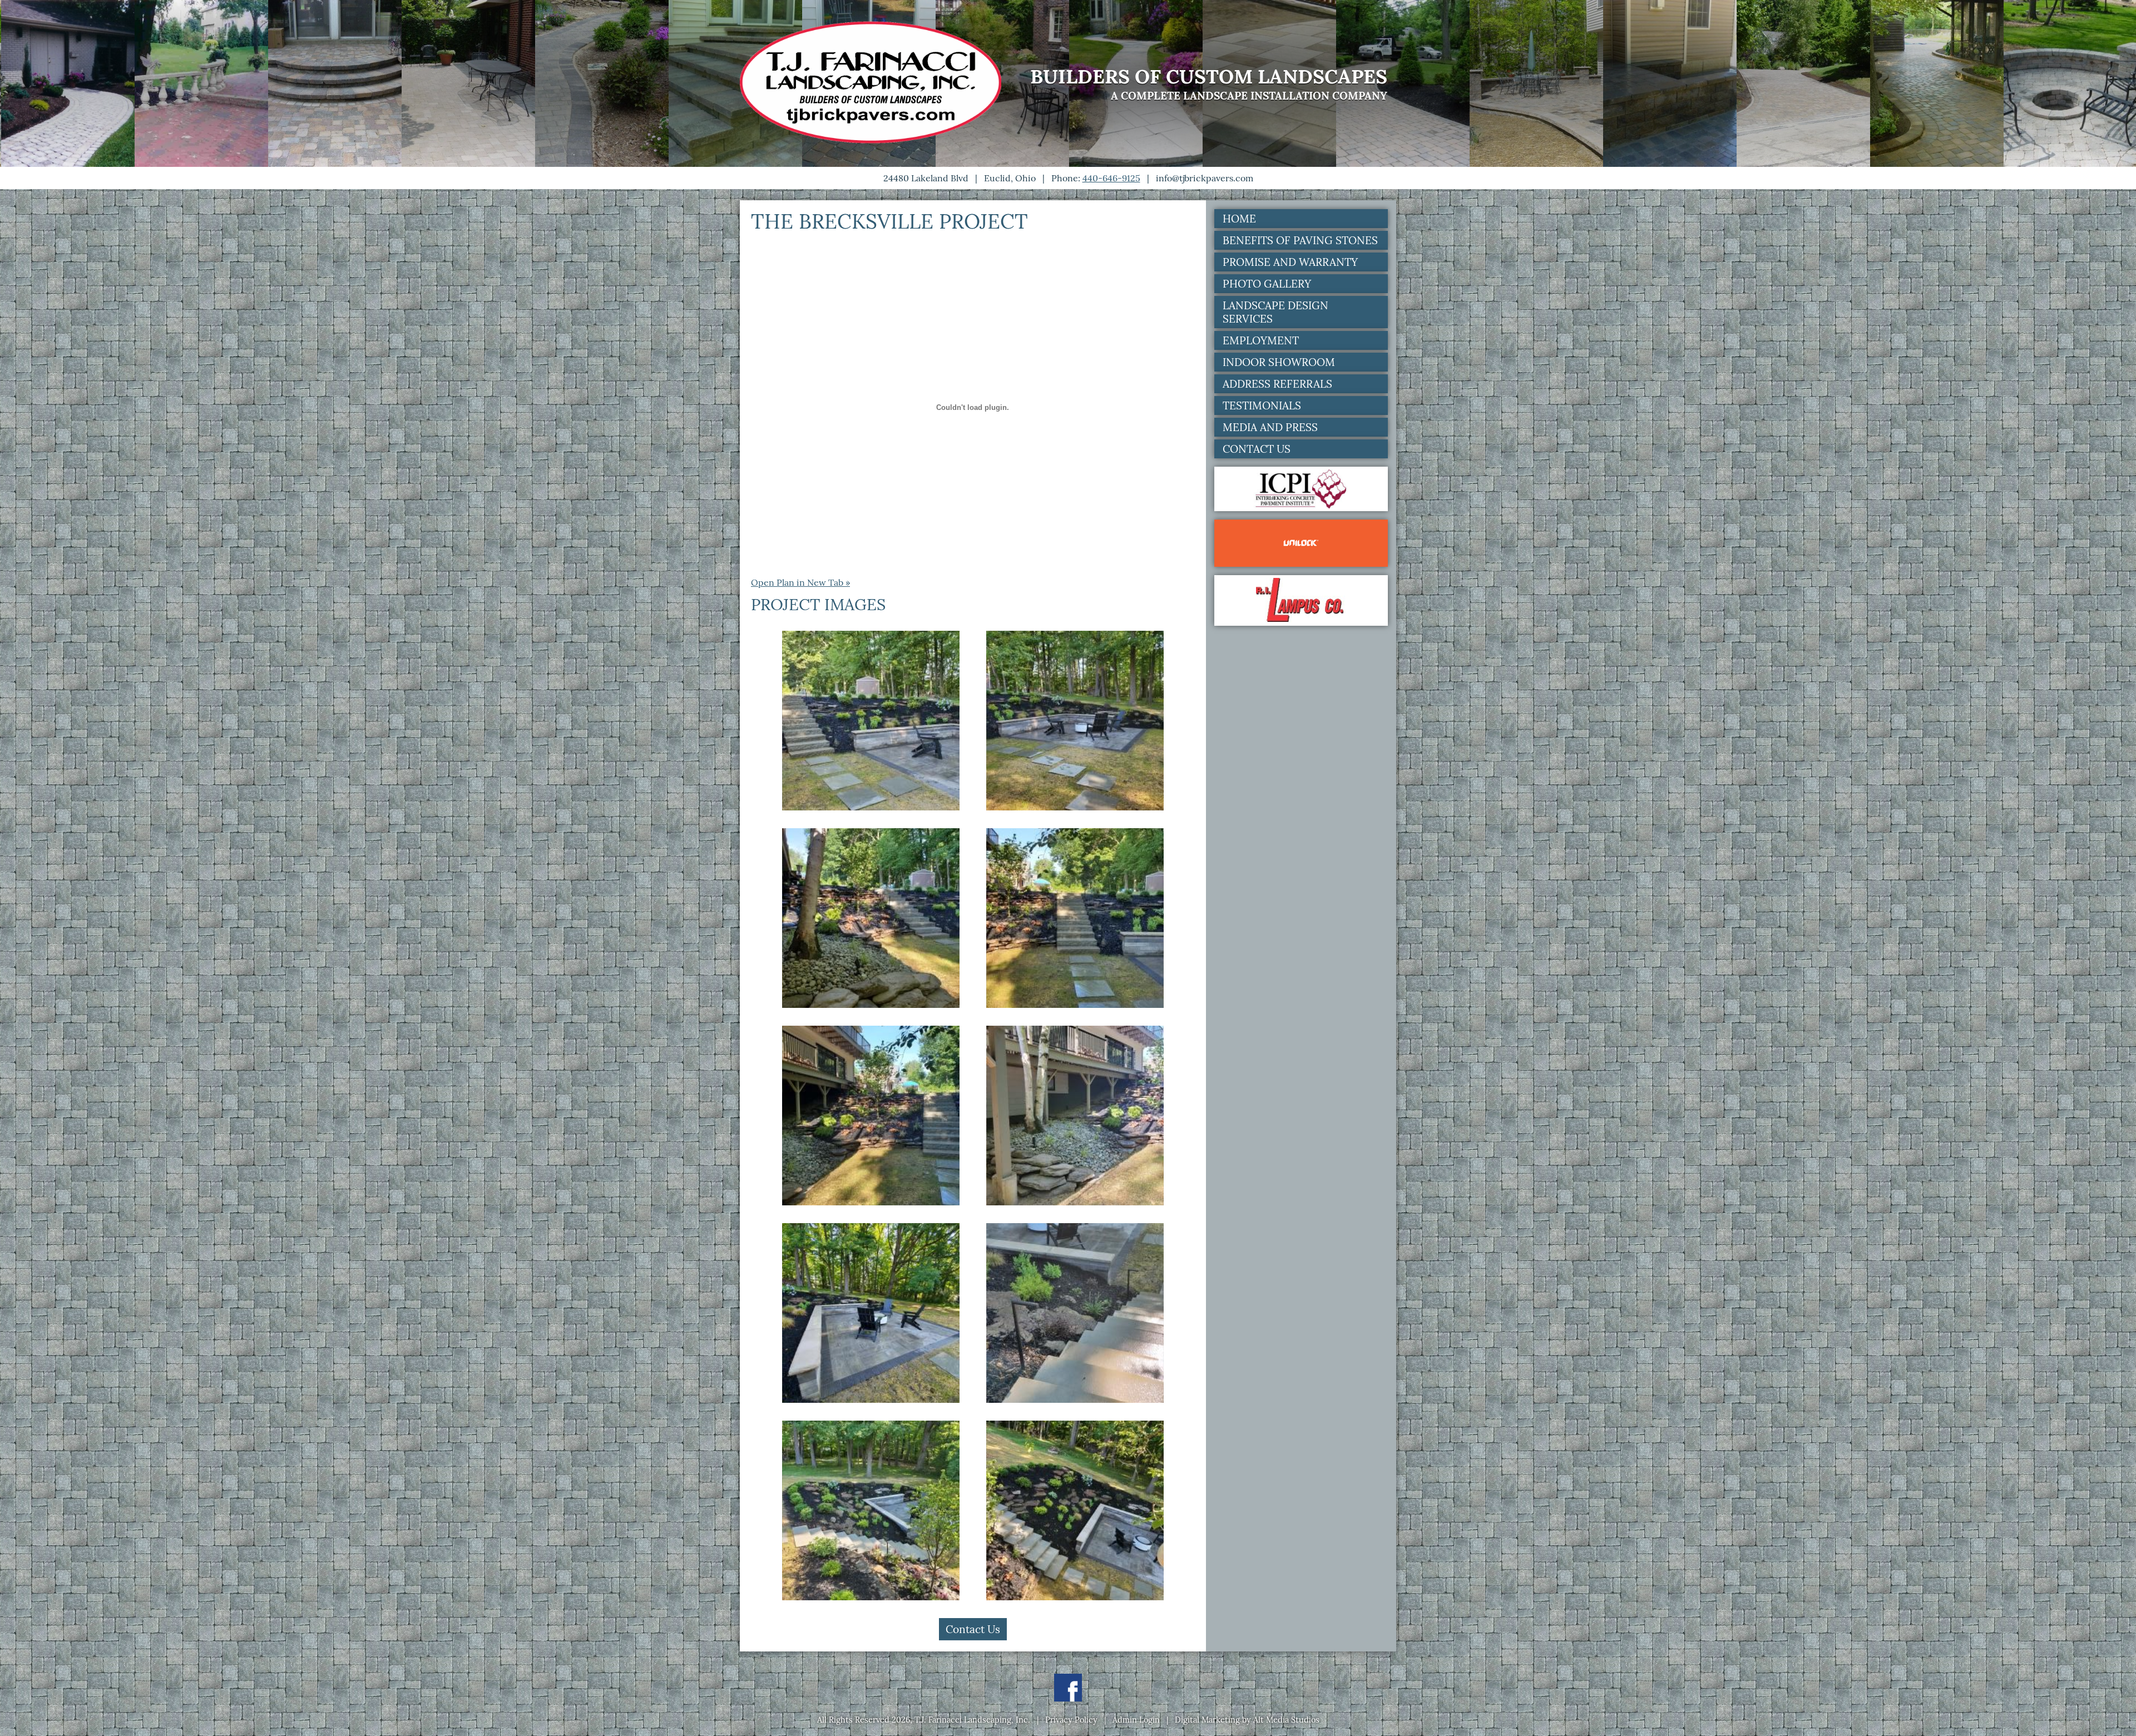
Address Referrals (1277, 384)
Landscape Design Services (1275, 312)
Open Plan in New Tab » (800, 582)
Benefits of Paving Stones (1300, 240)
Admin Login (1136, 1720)
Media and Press (1270, 427)
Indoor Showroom (1279, 362)
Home (1239, 219)
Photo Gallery (1267, 284)
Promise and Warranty (1290, 262)
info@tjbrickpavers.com (1205, 178)
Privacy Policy (1071, 1720)
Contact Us (973, 1629)
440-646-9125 (1111, 178)
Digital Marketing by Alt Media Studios (1247, 1720)
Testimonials (1262, 405)
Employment (1261, 340)
